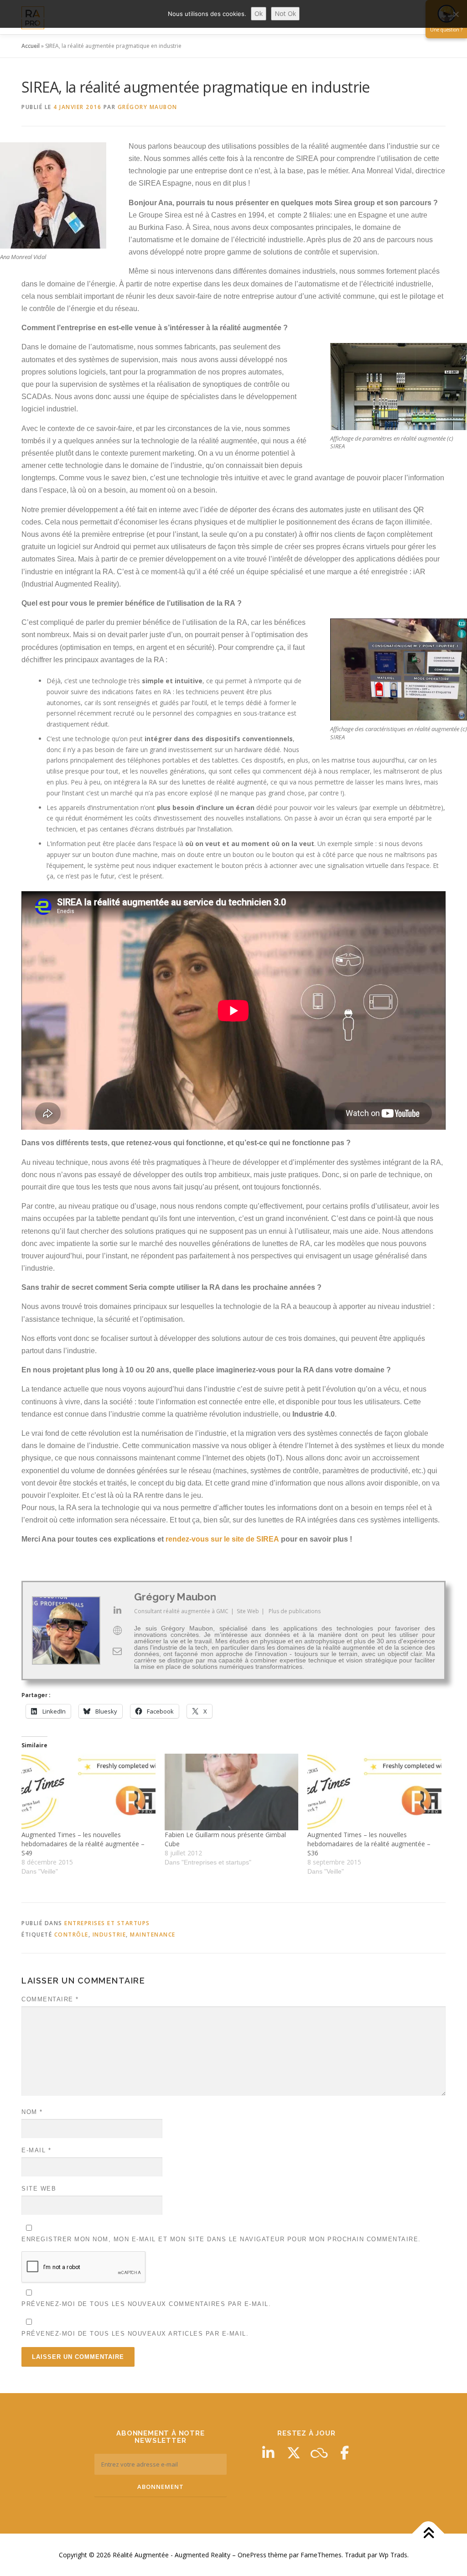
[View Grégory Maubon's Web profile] (117, 1631)
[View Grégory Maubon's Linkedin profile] (117, 1610)
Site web (39, 2189)
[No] (456, 14)
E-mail (36, 2150)
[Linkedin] (268, 2453)
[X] (294, 2453)
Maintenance (153, 1935)
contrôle (71, 1935)
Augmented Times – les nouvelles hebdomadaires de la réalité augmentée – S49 (83, 1844)
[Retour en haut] (428, 2533)
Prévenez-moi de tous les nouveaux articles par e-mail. (135, 2334)
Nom (32, 2112)
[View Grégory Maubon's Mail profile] (117, 1651)
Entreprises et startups (107, 1923)
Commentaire (50, 1999)
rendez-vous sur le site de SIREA (222, 1539)
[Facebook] (345, 2453)
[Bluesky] (319, 2453)
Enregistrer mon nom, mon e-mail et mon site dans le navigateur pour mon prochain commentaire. (221, 2239)
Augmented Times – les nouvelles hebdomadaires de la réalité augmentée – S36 (369, 1844)
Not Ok (285, 13)
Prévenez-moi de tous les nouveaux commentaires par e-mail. (146, 2304)
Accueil (31, 46)
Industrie (109, 1935)
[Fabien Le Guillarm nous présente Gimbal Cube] (232, 1792)
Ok (259, 13)
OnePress (252, 2555)
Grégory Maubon (148, 107)
